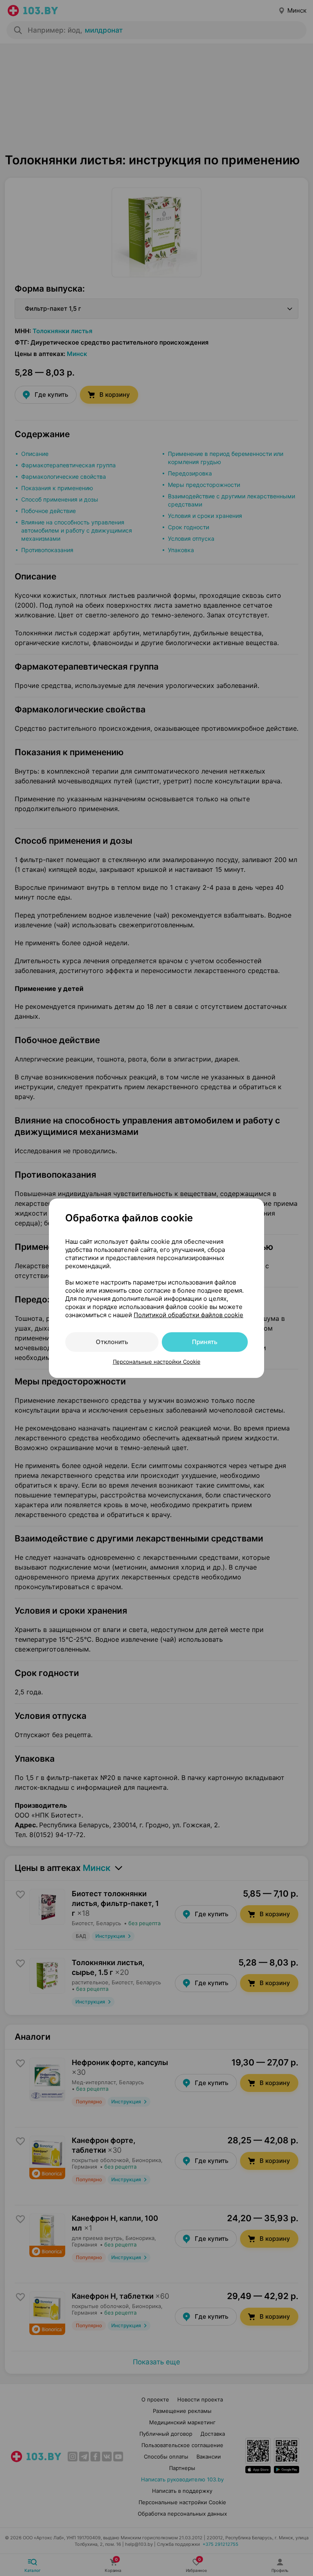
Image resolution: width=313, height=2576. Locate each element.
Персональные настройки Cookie (157, 1362)
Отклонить (112, 1342)
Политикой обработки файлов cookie (188, 1315)
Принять (205, 1342)
